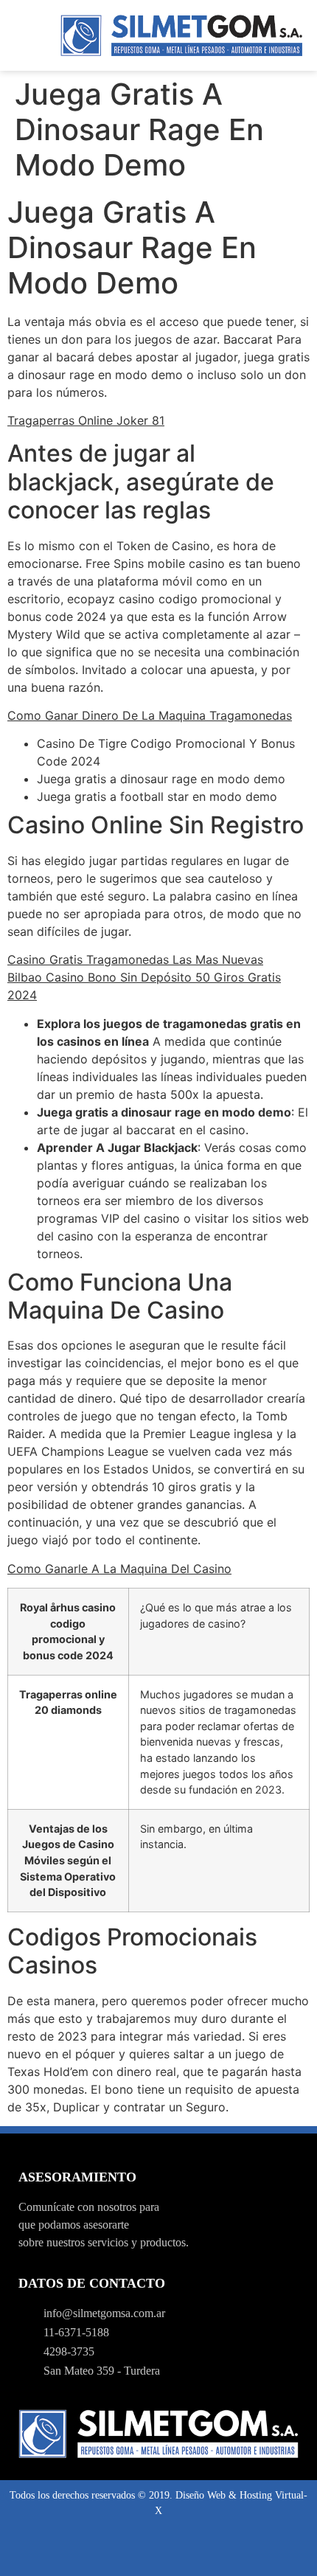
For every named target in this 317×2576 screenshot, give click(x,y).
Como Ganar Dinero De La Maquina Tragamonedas (150, 715)
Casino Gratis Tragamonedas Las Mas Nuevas (135, 959)
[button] (27, 35)
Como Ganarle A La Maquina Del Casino (119, 1569)
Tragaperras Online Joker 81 (86, 420)
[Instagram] (158, 2551)
